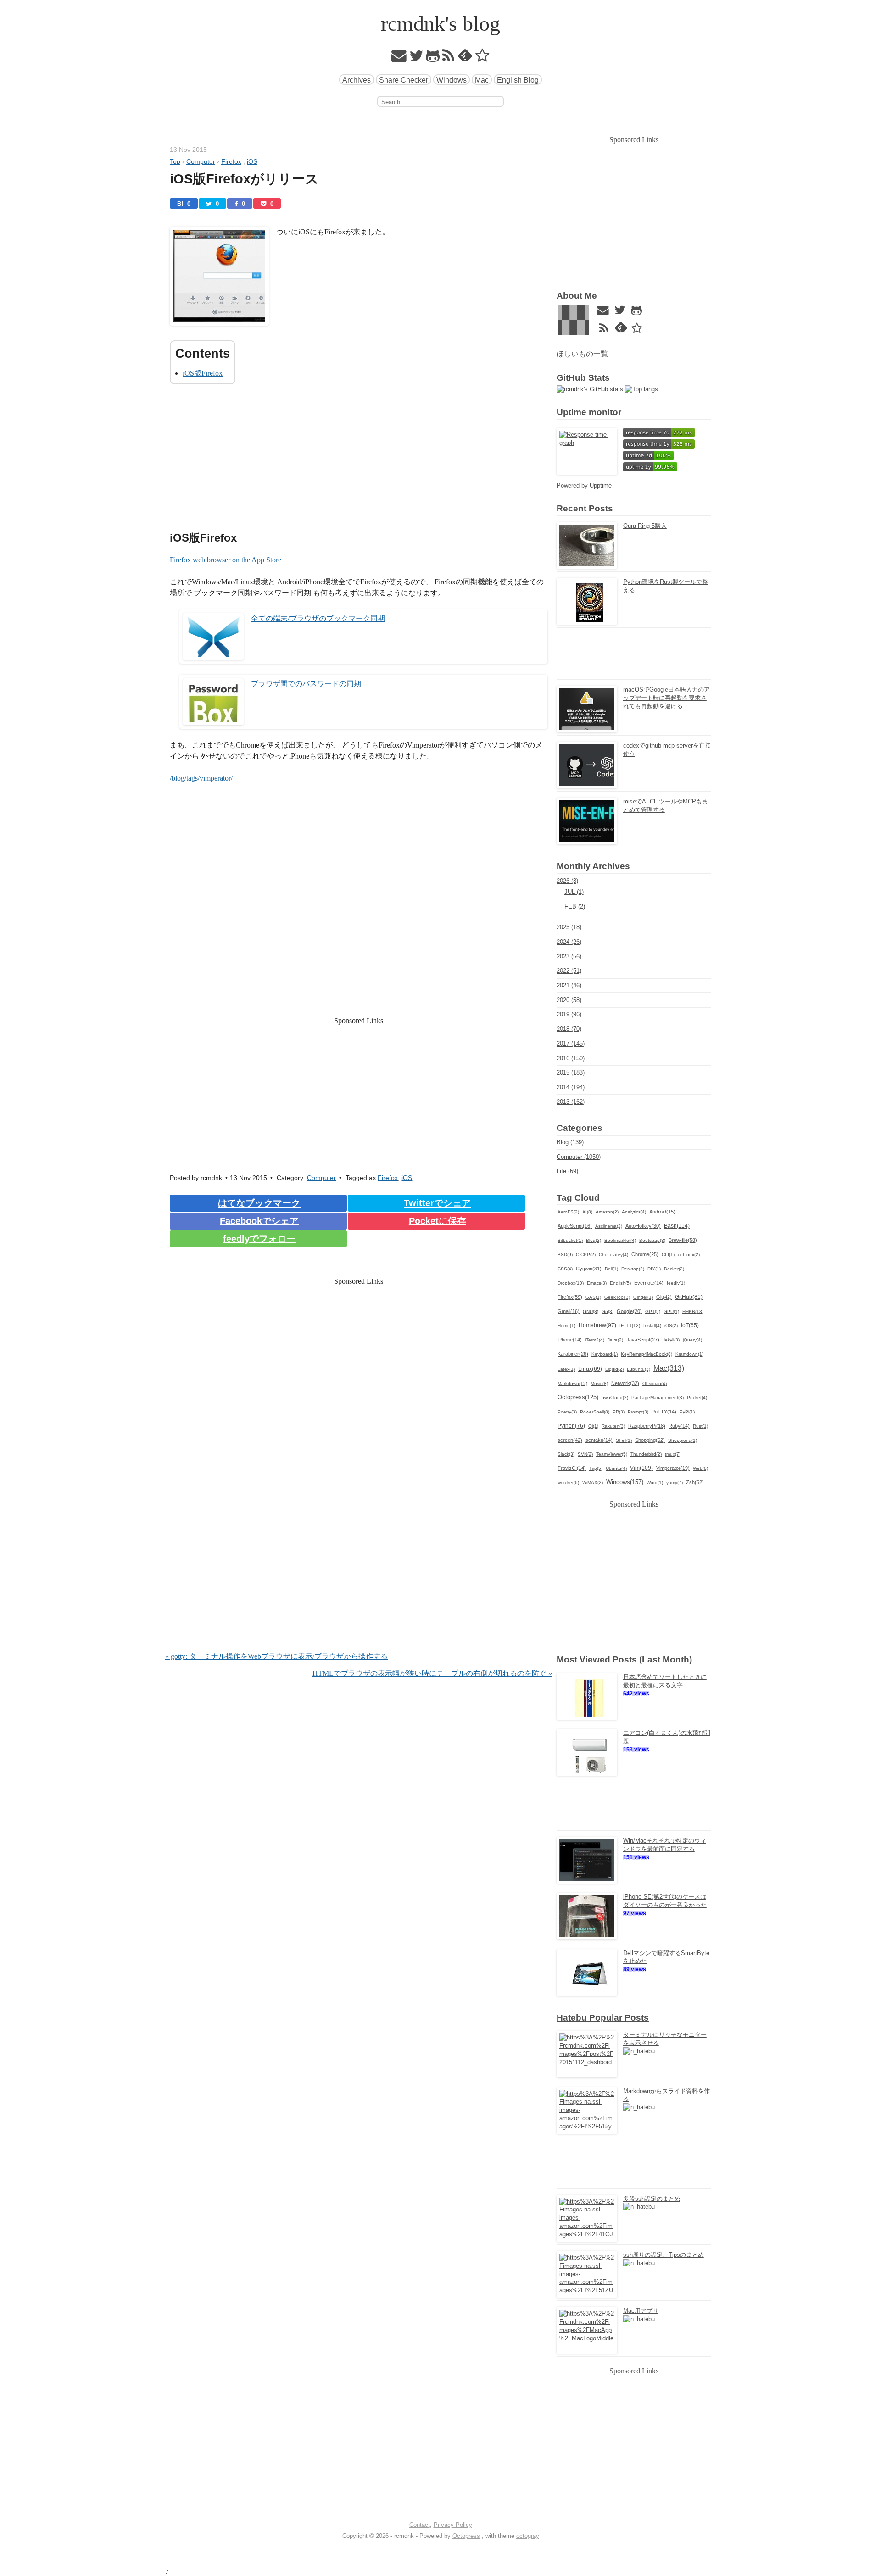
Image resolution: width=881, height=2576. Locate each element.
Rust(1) (700, 1426)
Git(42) (664, 1297)
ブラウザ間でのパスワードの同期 (306, 684)
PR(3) (619, 1412)
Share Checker (404, 80)
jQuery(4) (692, 1340)
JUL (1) (574, 892)
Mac (482, 80)
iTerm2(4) (595, 1340)
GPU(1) (671, 1311)
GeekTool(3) (617, 1297)
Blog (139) (570, 1142)
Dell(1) (611, 1269)
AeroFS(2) (568, 1212)
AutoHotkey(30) (643, 1226)
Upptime (601, 485)
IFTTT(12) (630, 1326)
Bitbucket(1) (570, 1240)
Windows (452, 80)
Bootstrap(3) (652, 1240)
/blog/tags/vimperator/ (201, 778)
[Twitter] (416, 58)
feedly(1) (676, 1283)
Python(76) (571, 1426)
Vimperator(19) (673, 1468)
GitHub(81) (689, 1297)
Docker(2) (674, 1269)
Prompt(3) (638, 1412)
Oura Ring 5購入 (645, 526)
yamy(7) (675, 1482)
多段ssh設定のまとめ (652, 2199)
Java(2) (615, 1340)
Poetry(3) (567, 1412)
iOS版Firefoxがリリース (244, 179)
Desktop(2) (633, 1269)
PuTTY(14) (664, 1412)
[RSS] (449, 58)
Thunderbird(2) (646, 1454)
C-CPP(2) (586, 1255)
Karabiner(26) (573, 1354)
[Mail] (399, 58)
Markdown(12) (572, 1383)
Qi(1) (593, 1426)
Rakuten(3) (613, 1426)
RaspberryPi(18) (647, 1426)
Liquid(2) (614, 1369)
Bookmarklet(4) (620, 1240)
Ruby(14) (679, 1426)
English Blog (518, 80)
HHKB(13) (693, 1311)
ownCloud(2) (615, 1398)
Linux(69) (590, 1369)
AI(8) (587, 1212)
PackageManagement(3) (658, 1398)
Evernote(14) (649, 1283)
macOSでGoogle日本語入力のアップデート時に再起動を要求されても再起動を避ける (666, 698)
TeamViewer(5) (612, 1454)
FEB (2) (575, 906)
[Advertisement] (359, 460)
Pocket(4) (697, 1398)
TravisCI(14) (572, 1468)
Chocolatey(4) (613, 1255)
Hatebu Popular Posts (603, 2018)
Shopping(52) (650, 1440)
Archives (357, 80)
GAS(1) (593, 1297)
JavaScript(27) (643, 1340)
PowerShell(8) (595, 1412)
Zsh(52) (695, 1482)
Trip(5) (596, 1468)
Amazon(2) (607, 1212)
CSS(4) (565, 1269)
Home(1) (566, 1326)
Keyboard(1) (605, 1354)
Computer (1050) (579, 1157)
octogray (528, 2536)
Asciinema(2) (609, 1226)
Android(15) (662, 1212)
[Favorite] (482, 58)
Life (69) (567, 1171)
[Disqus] (359, 1533)
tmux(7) (673, 1454)
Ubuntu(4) (616, 1468)
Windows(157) (625, 1482)
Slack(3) (566, 1454)
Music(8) (599, 1383)
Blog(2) (594, 1240)
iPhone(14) (570, 1340)
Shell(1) (624, 1440)
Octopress (466, 2536)
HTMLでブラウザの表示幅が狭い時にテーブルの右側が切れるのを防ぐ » (432, 1673)
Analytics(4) (634, 1212)
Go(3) (608, 1311)
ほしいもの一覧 (582, 354)
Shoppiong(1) (683, 1440)
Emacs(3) (597, 1283)
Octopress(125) (578, 1397)
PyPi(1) (687, 1412)
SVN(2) (585, 1454)
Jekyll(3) (671, 1340)
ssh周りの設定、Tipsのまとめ (664, 2255)
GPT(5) (653, 1311)
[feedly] (465, 58)
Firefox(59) (570, 1297)
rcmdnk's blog (440, 24)
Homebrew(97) (597, 1325)
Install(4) (652, 1326)
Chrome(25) (645, 1254)
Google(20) (629, 1311)
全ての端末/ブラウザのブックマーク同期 (318, 618)
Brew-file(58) (683, 1240)
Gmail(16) (569, 1311)
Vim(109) (641, 1468)
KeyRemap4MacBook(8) (647, 1354)
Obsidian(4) (655, 1383)
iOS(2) (671, 1326)
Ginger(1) (643, 1297)
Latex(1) (566, 1369)
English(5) (620, 1283)
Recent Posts (585, 508)
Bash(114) (677, 1226)
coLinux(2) (689, 1255)
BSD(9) (565, 1255)
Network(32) (625, 1383)
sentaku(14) (599, 1440)
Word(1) (655, 1482)
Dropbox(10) (571, 1283)
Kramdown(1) (689, 1354)
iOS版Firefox (203, 373)
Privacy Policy (453, 2525)
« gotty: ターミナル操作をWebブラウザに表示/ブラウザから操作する (276, 1656)
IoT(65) (690, 1325)
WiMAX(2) (593, 1482)
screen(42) (570, 1440)
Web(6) (700, 1468)
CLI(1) (668, 1255)
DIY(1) (654, 1269)
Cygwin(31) (589, 1269)
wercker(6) (568, 1482)
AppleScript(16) (575, 1226)
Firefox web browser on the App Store (226, 560)
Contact (420, 2525)
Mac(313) (669, 1368)
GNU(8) (591, 1311)
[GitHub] (433, 58)
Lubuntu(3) (638, 1369)
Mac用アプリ (641, 2311)
